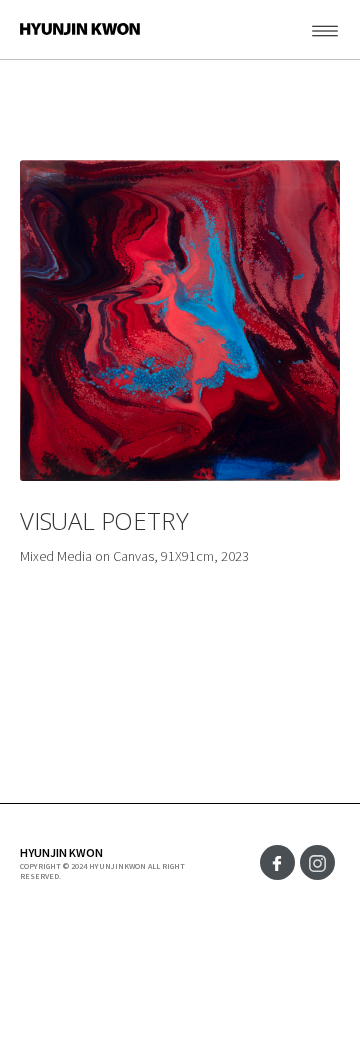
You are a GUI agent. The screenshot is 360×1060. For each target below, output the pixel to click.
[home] (70, 29)
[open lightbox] (180, 320)
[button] (305, 30)
